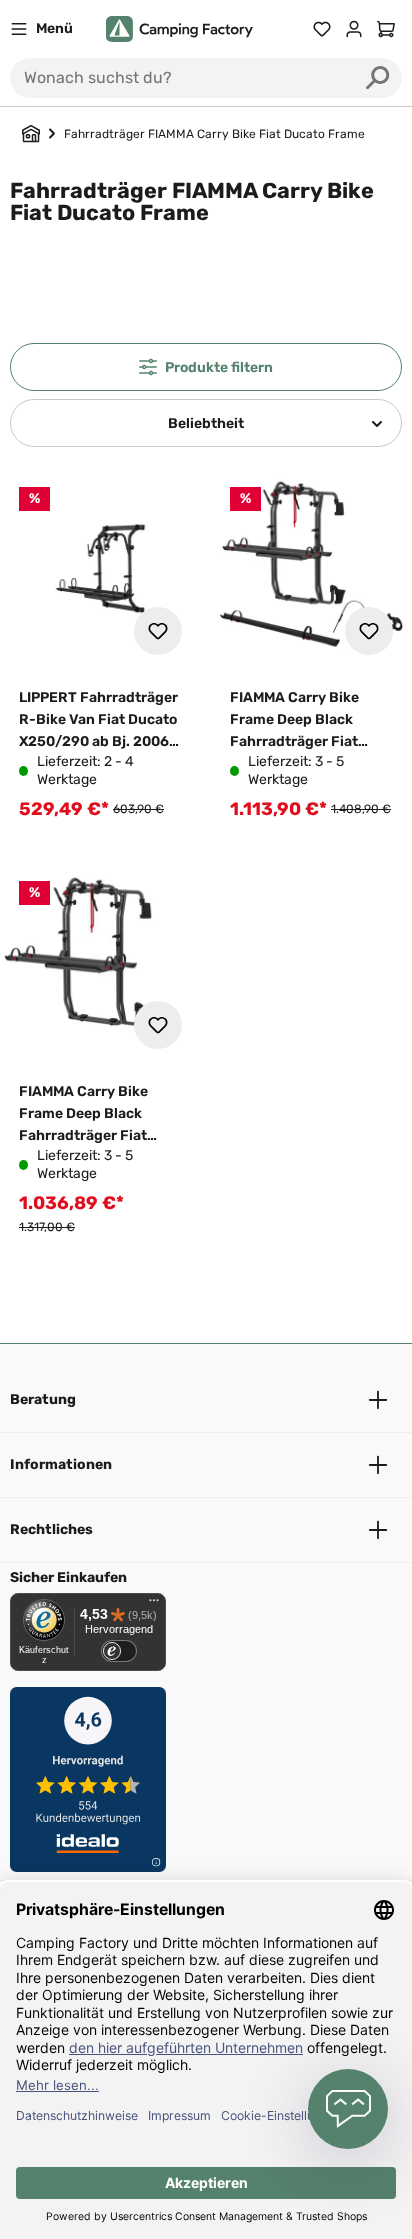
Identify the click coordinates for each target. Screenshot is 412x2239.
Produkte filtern (219, 367)
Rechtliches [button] (51, 1529)
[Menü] (154, 1605)
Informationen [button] (61, 1464)
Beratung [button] (43, 1399)
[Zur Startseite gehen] (179, 29)
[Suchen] (378, 78)
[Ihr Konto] (354, 29)
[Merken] (158, 631)
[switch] (119, 1651)
